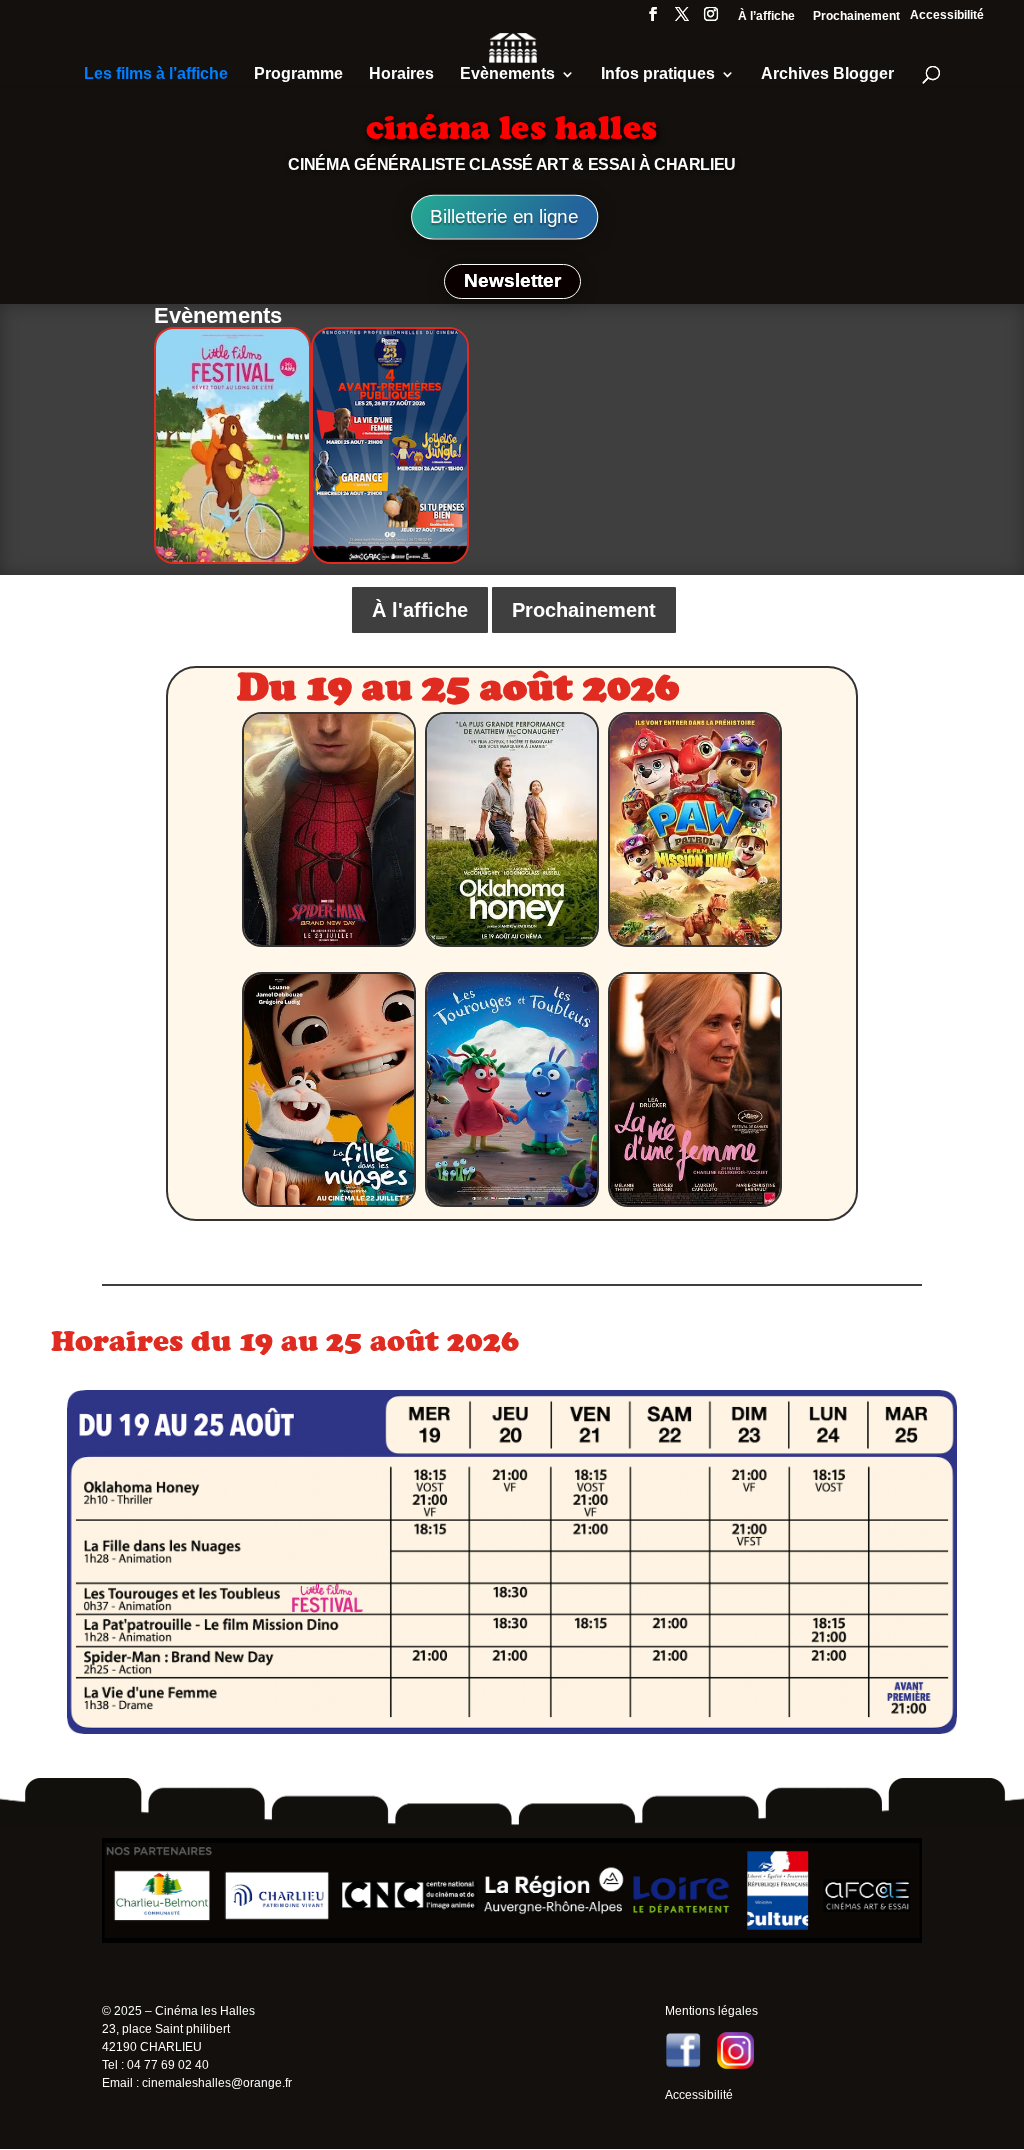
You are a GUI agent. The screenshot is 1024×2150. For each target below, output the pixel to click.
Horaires (401, 74)
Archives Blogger (827, 74)
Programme (298, 74)
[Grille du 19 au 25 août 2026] (512, 1729)
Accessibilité (947, 15)
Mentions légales (711, 2011)
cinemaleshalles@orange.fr (217, 2083)
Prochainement (856, 16)
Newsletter (512, 280)
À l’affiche (766, 16)
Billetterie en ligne (504, 217)
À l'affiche (420, 610)
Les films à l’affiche (156, 74)
